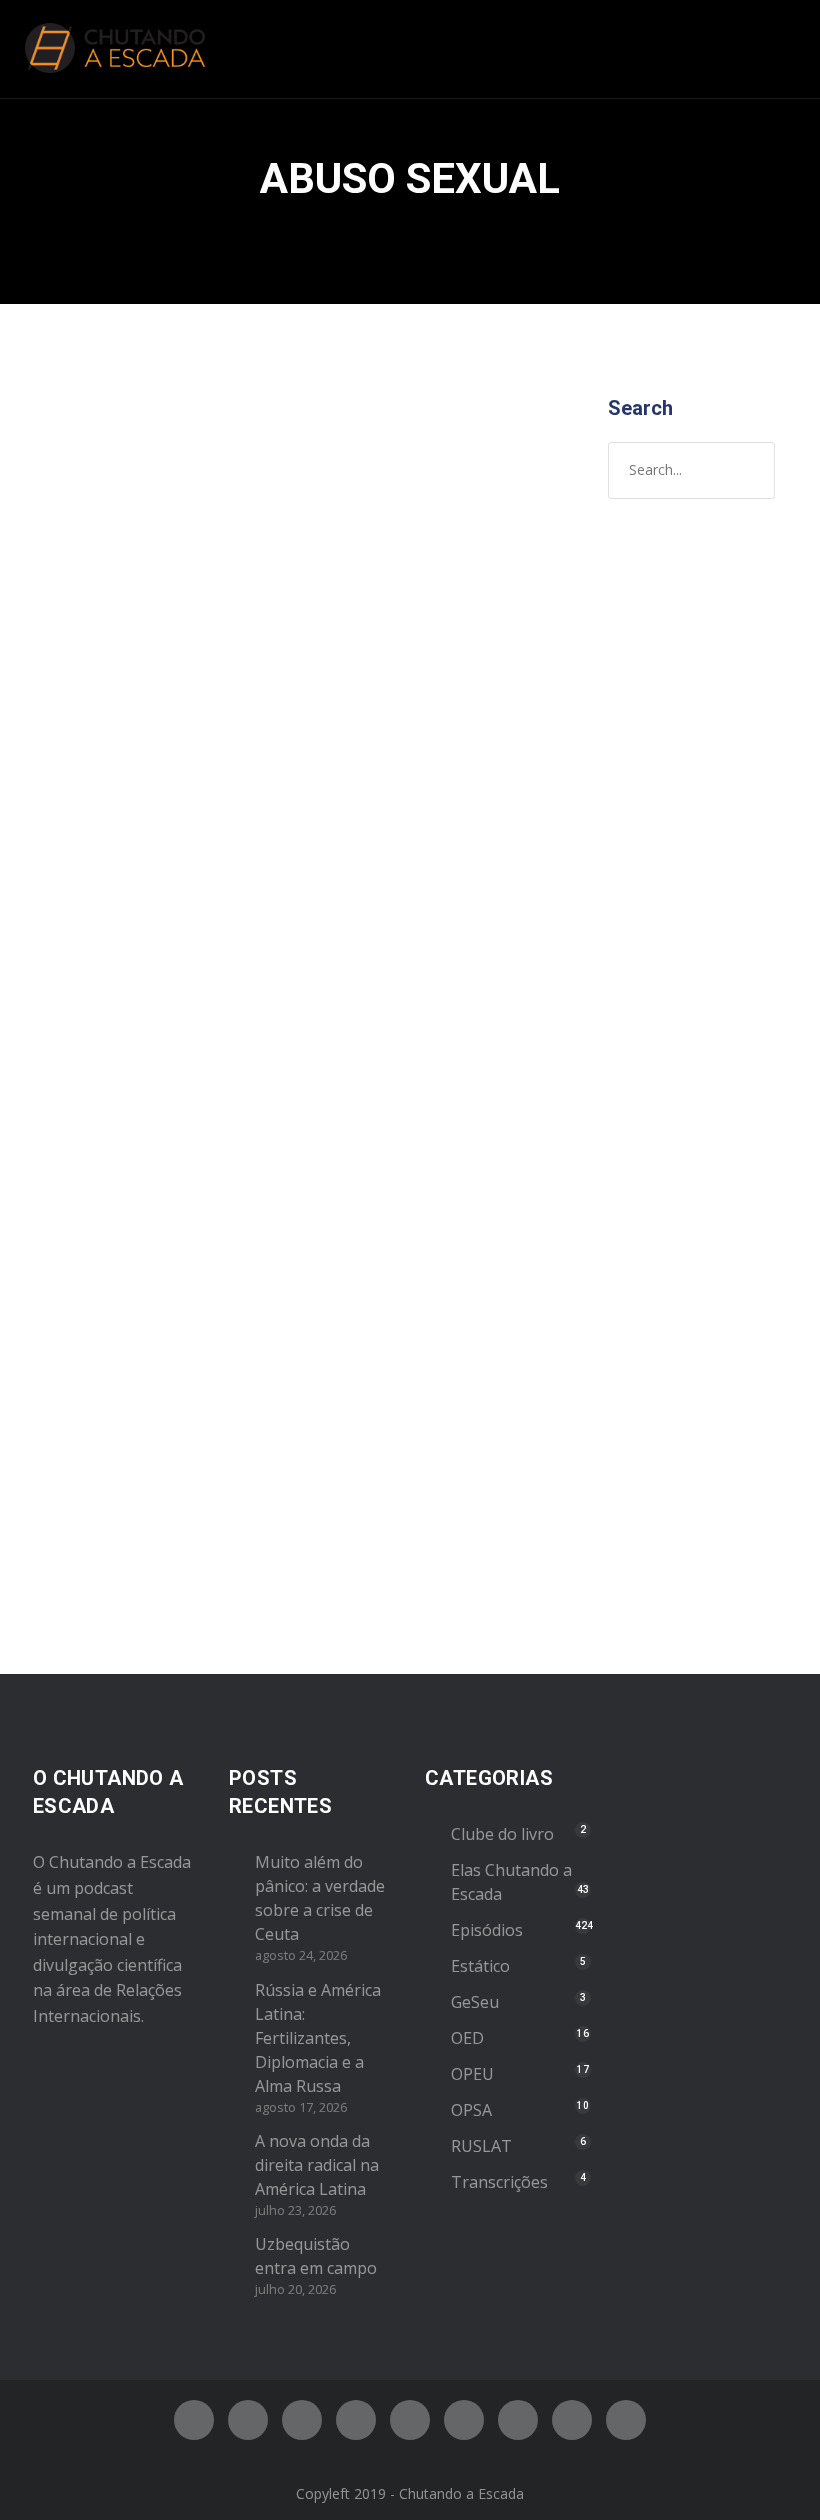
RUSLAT (481, 2146)
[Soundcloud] (626, 2420)
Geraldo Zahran (109, 738)
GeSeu (475, 2002)
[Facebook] (194, 2420)
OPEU (472, 2074)
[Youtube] (410, 2420)
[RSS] (464, 2420)
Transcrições (499, 2182)
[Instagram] (302, 2420)
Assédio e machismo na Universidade (127, 640)
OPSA (471, 2110)
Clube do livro (502, 1834)
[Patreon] (572, 2420)
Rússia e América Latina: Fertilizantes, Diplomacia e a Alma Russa (318, 2038)
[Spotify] (356, 2420)
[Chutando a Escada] (115, 49)
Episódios (88, 780)
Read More (92, 1516)
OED (467, 2038)
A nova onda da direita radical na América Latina (317, 2165)
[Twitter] (248, 2420)
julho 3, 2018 (96, 717)
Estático (480, 1966)
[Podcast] (518, 2420)
